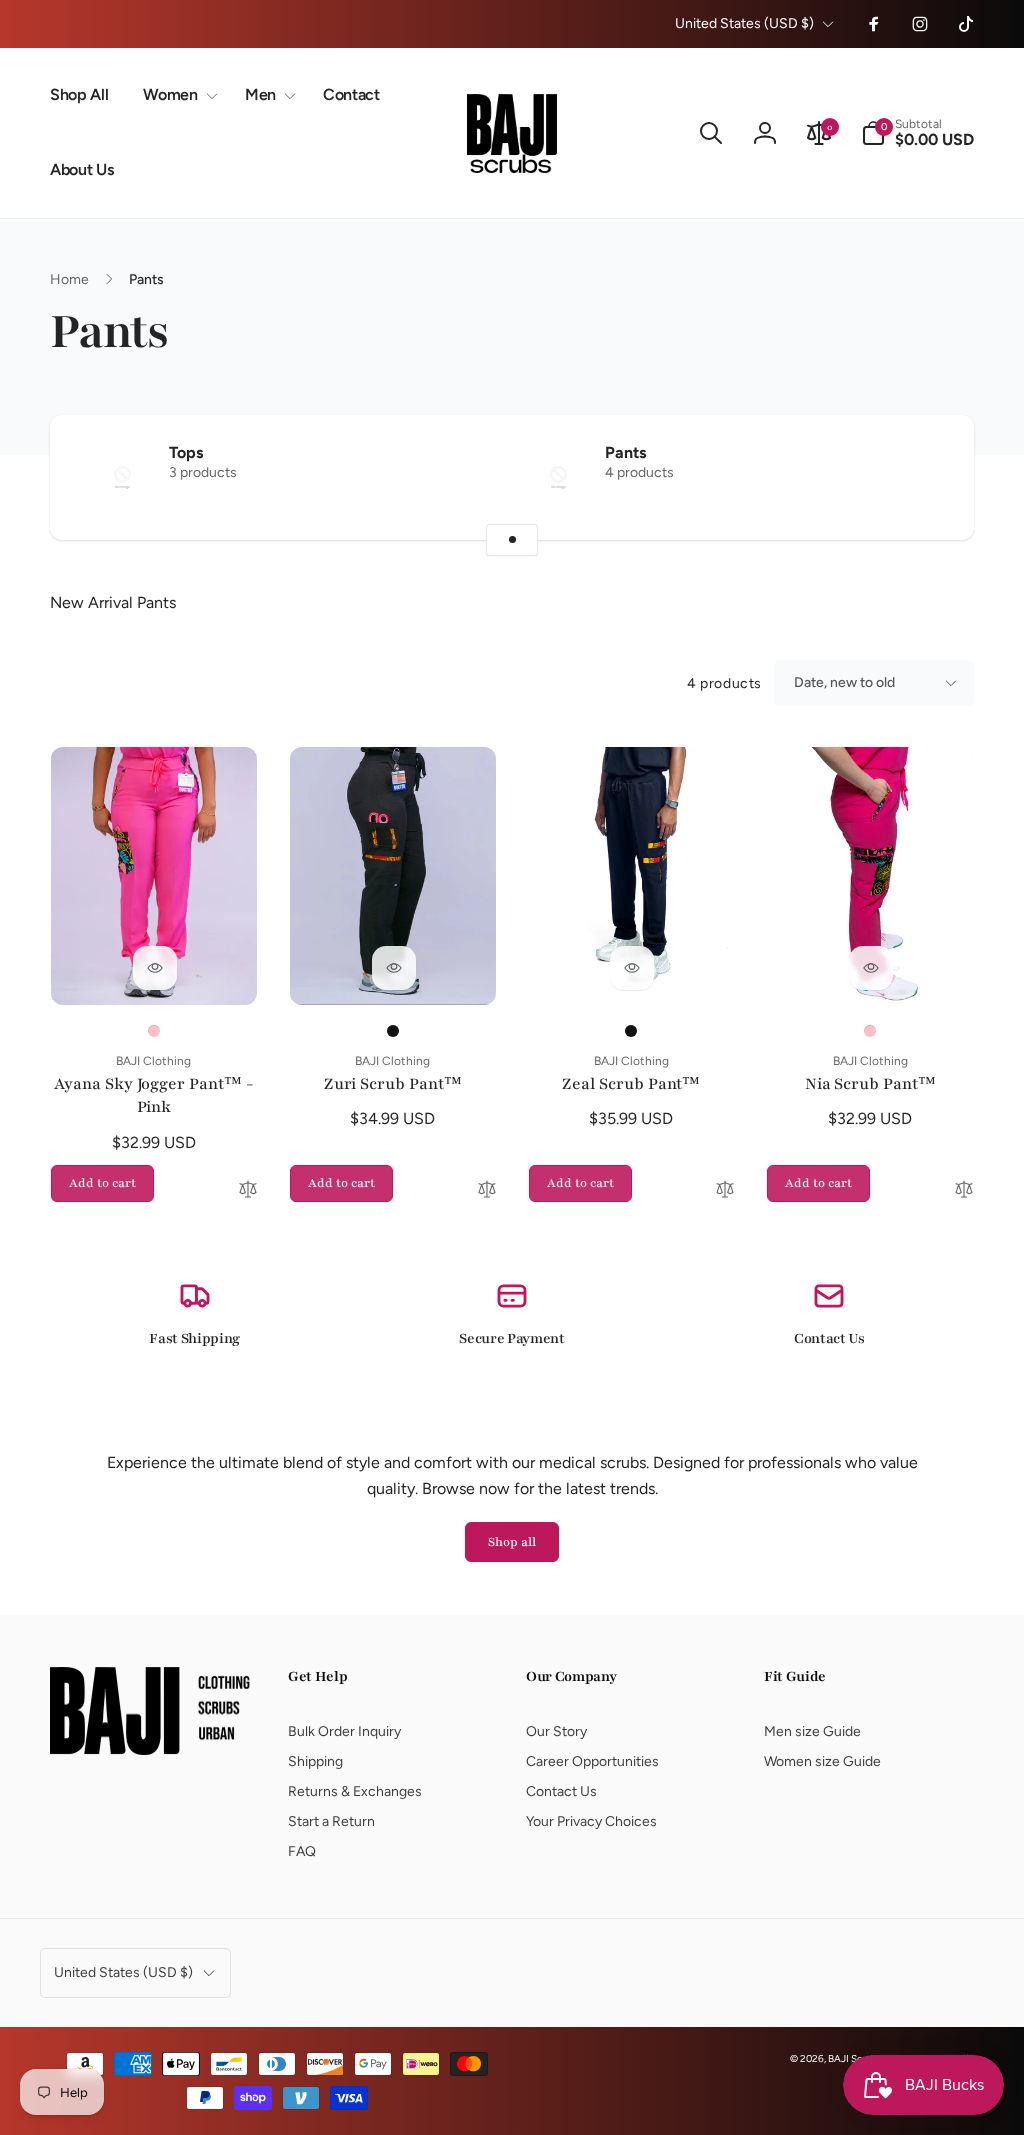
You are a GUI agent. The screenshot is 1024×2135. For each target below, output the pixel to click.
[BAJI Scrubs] (150, 1749)
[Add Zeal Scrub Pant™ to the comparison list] (725, 1191)
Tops (186, 453)
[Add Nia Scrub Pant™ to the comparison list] (964, 1191)
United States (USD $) (744, 23)
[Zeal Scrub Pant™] (632, 968)
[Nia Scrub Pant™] (871, 968)
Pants (625, 453)
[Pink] (154, 1031)
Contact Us (829, 1338)
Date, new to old (844, 682)
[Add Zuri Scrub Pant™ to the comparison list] (487, 1191)
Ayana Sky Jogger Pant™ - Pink (153, 1095)
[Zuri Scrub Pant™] (394, 968)
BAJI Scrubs (855, 2058)
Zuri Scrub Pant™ (393, 1084)
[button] (176, 95)
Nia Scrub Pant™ (870, 1084)
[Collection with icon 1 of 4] (512, 540)
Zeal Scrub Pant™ (631, 1084)
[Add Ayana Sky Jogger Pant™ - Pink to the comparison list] (248, 1191)
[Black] (393, 1031)
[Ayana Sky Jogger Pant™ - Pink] (155, 968)
